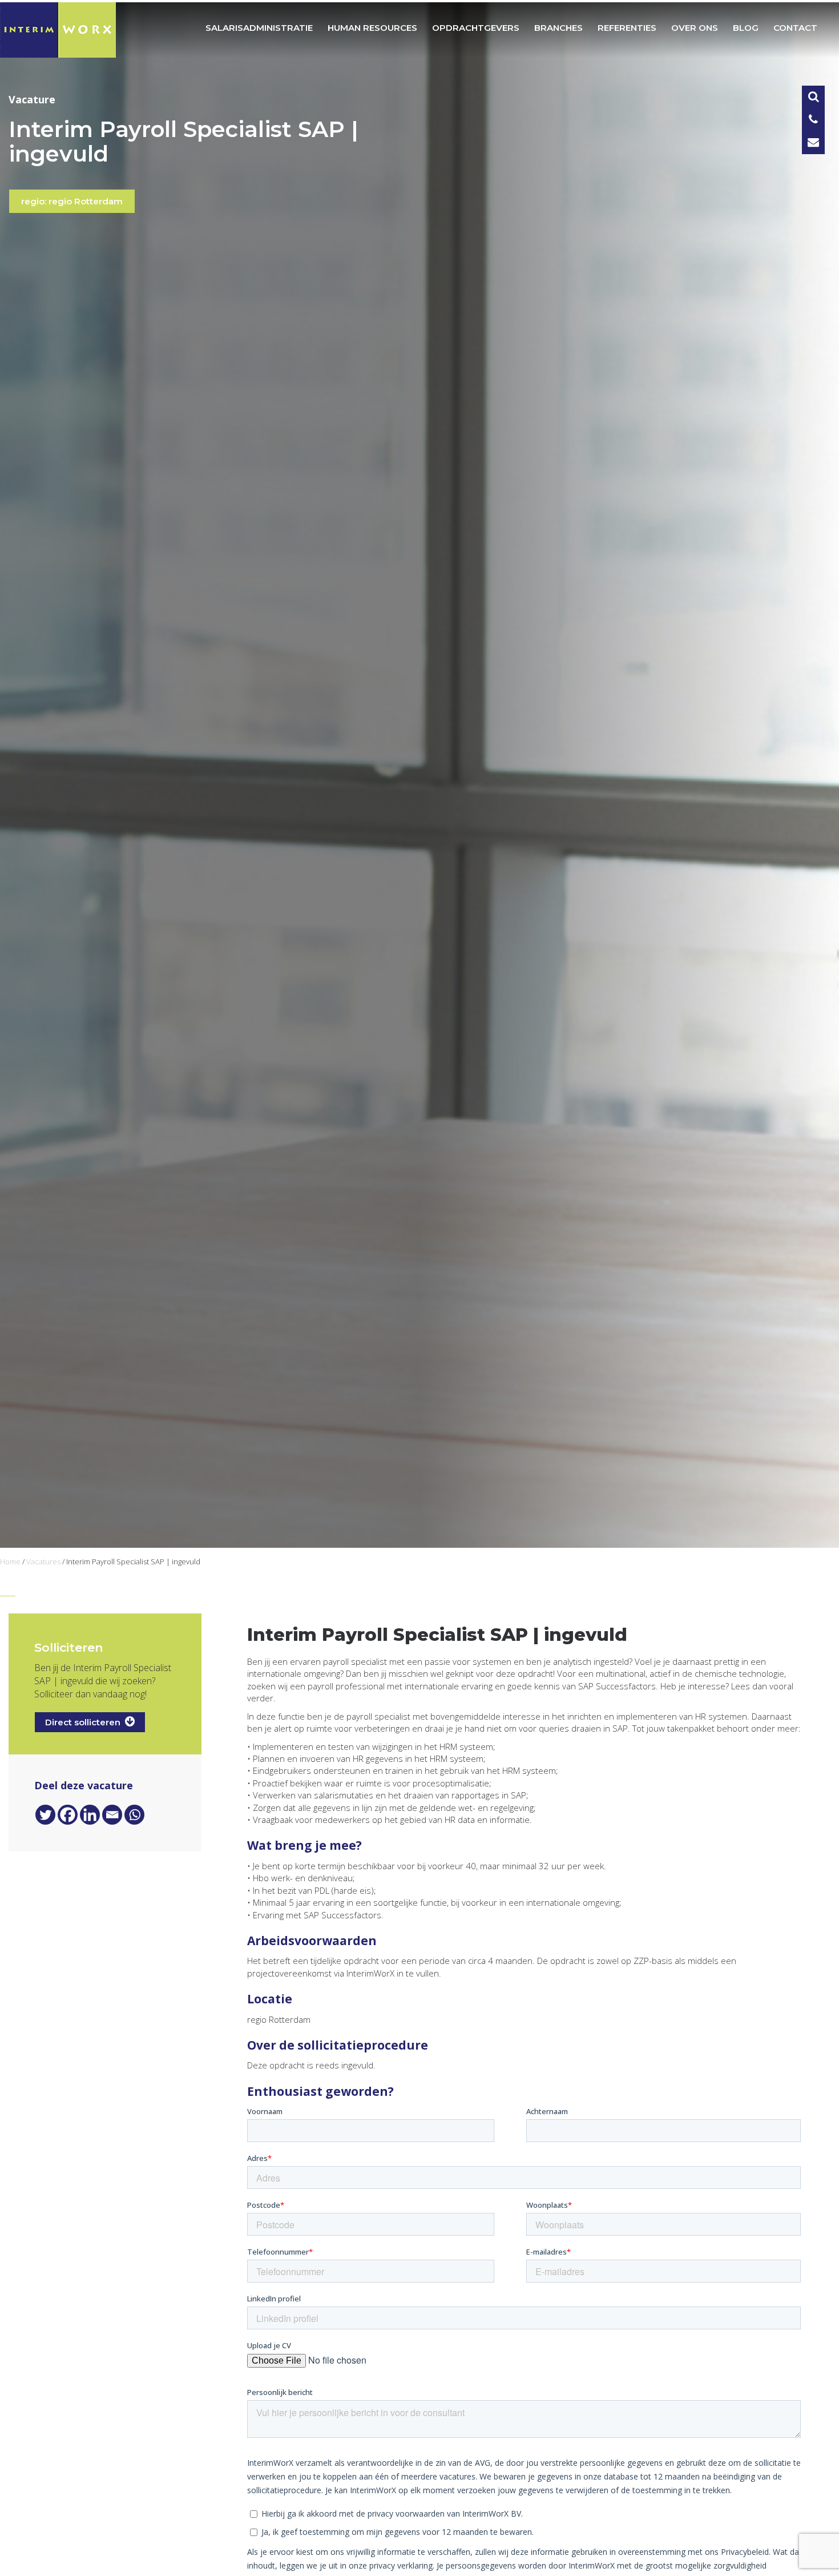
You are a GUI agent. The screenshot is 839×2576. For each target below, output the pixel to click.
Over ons (695, 28)
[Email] (112, 1815)
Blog (746, 28)
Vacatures (43, 1561)
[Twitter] (45, 1815)
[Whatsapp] (134, 1815)
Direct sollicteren (85, 1722)
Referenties (627, 28)
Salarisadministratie (259, 28)
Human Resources (372, 28)
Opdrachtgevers (476, 28)
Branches (558, 28)
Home (10, 1561)
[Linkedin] (90, 1815)
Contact (795, 28)
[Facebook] (68, 1815)
